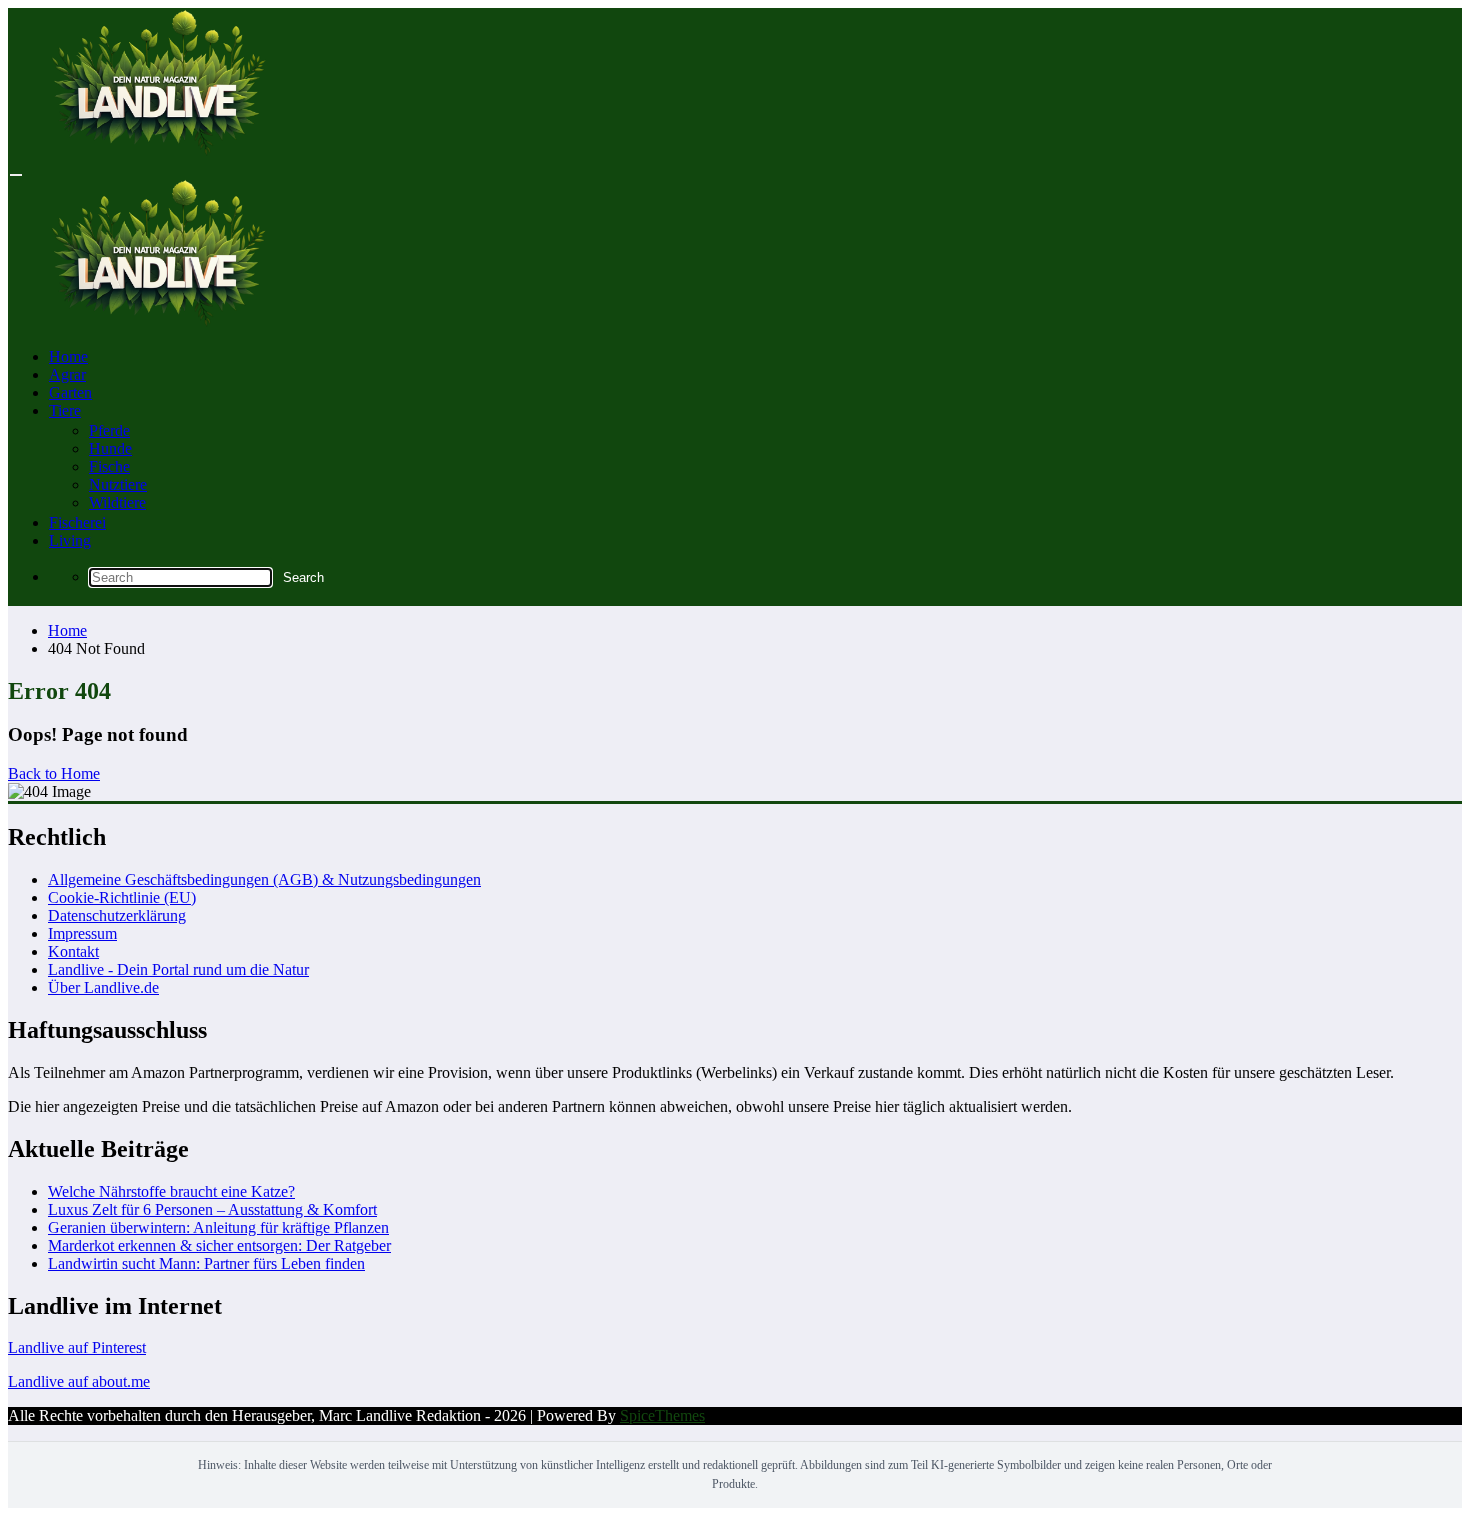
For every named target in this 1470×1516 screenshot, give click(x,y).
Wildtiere (117, 502)
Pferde (109, 430)
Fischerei (77, 522)
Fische (109, 466)
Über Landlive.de (103, 987)
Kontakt (73, 951)
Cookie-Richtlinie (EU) (122, 897)
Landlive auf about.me (79, 1381)
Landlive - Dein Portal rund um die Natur (178, 969)
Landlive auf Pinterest (77, 1347)
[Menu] (16, 175)
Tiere (65, 410)
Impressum (82, 933)
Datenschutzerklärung (117, 915)
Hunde (110, 448)
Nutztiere (118, 484)
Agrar (67, 374)
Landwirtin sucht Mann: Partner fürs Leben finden (206, 1263)
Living (70, 540)
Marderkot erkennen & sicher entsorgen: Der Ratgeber (219, 1245)
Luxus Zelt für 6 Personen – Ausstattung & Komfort (212, 1209)
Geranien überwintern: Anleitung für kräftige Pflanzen (218, 1227)
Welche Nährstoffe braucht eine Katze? (171, 1191)
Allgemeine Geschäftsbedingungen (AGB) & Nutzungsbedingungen (264, 879)
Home (68, 356)
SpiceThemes (662, 1415)
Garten (70, 392)
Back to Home (54, 773)
